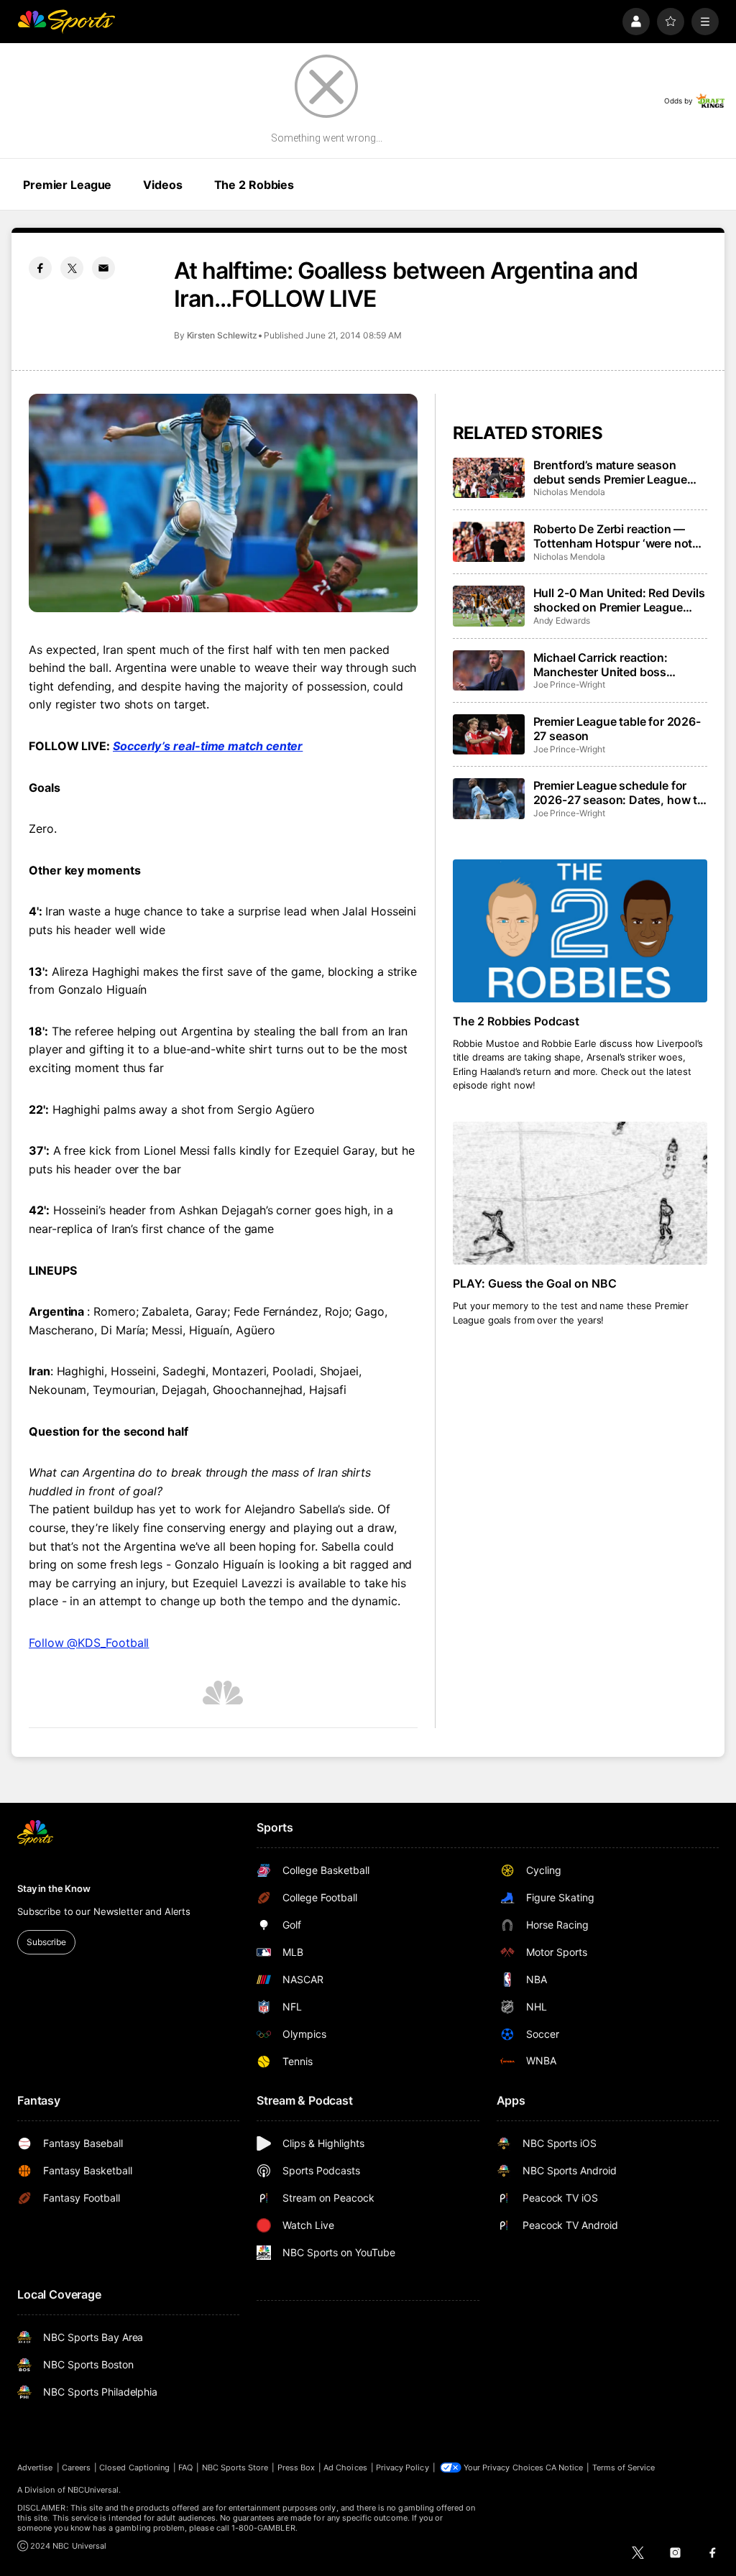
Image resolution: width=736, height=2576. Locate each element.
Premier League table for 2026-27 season (617, 729)
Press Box (296, 2467)
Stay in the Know (54, 1888)
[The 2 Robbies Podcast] (580, 931)
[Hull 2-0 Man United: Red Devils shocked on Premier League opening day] (489, 606)
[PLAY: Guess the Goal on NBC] (580, 1193)
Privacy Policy (402, 2467)
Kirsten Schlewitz (222, 335)
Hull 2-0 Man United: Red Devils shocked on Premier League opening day (619, 600)
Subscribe (46, 1942)
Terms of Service (624, 2467)
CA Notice (565, 2467)
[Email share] (103, 268)
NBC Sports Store (235, 2467)
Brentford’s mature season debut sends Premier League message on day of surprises (611, 472)
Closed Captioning (134, 2467)
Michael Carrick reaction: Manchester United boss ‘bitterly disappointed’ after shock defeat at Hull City (606, 665)
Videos (162, 185)
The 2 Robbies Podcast (516, 1021)
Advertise (35, 2467)
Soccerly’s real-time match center (208, 746)
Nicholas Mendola (569, 492)
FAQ (185, 2467)
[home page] (66, 22)
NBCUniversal (93, 2490)
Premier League (67, 185)
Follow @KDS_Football (89, 1643)
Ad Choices (345, 2467)
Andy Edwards (562, 620)
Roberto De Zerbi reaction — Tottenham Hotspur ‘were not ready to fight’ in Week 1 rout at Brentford (617, 536)
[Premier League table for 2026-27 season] (489, 734)
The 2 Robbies (254, 185)
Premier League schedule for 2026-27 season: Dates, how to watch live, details (619, 793)
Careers (76, 2467)
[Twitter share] (72, 268)
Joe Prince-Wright (569, 684)
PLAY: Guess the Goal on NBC (535, 1283)
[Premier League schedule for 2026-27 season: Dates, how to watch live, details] (489, 798)
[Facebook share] (40, 268)
